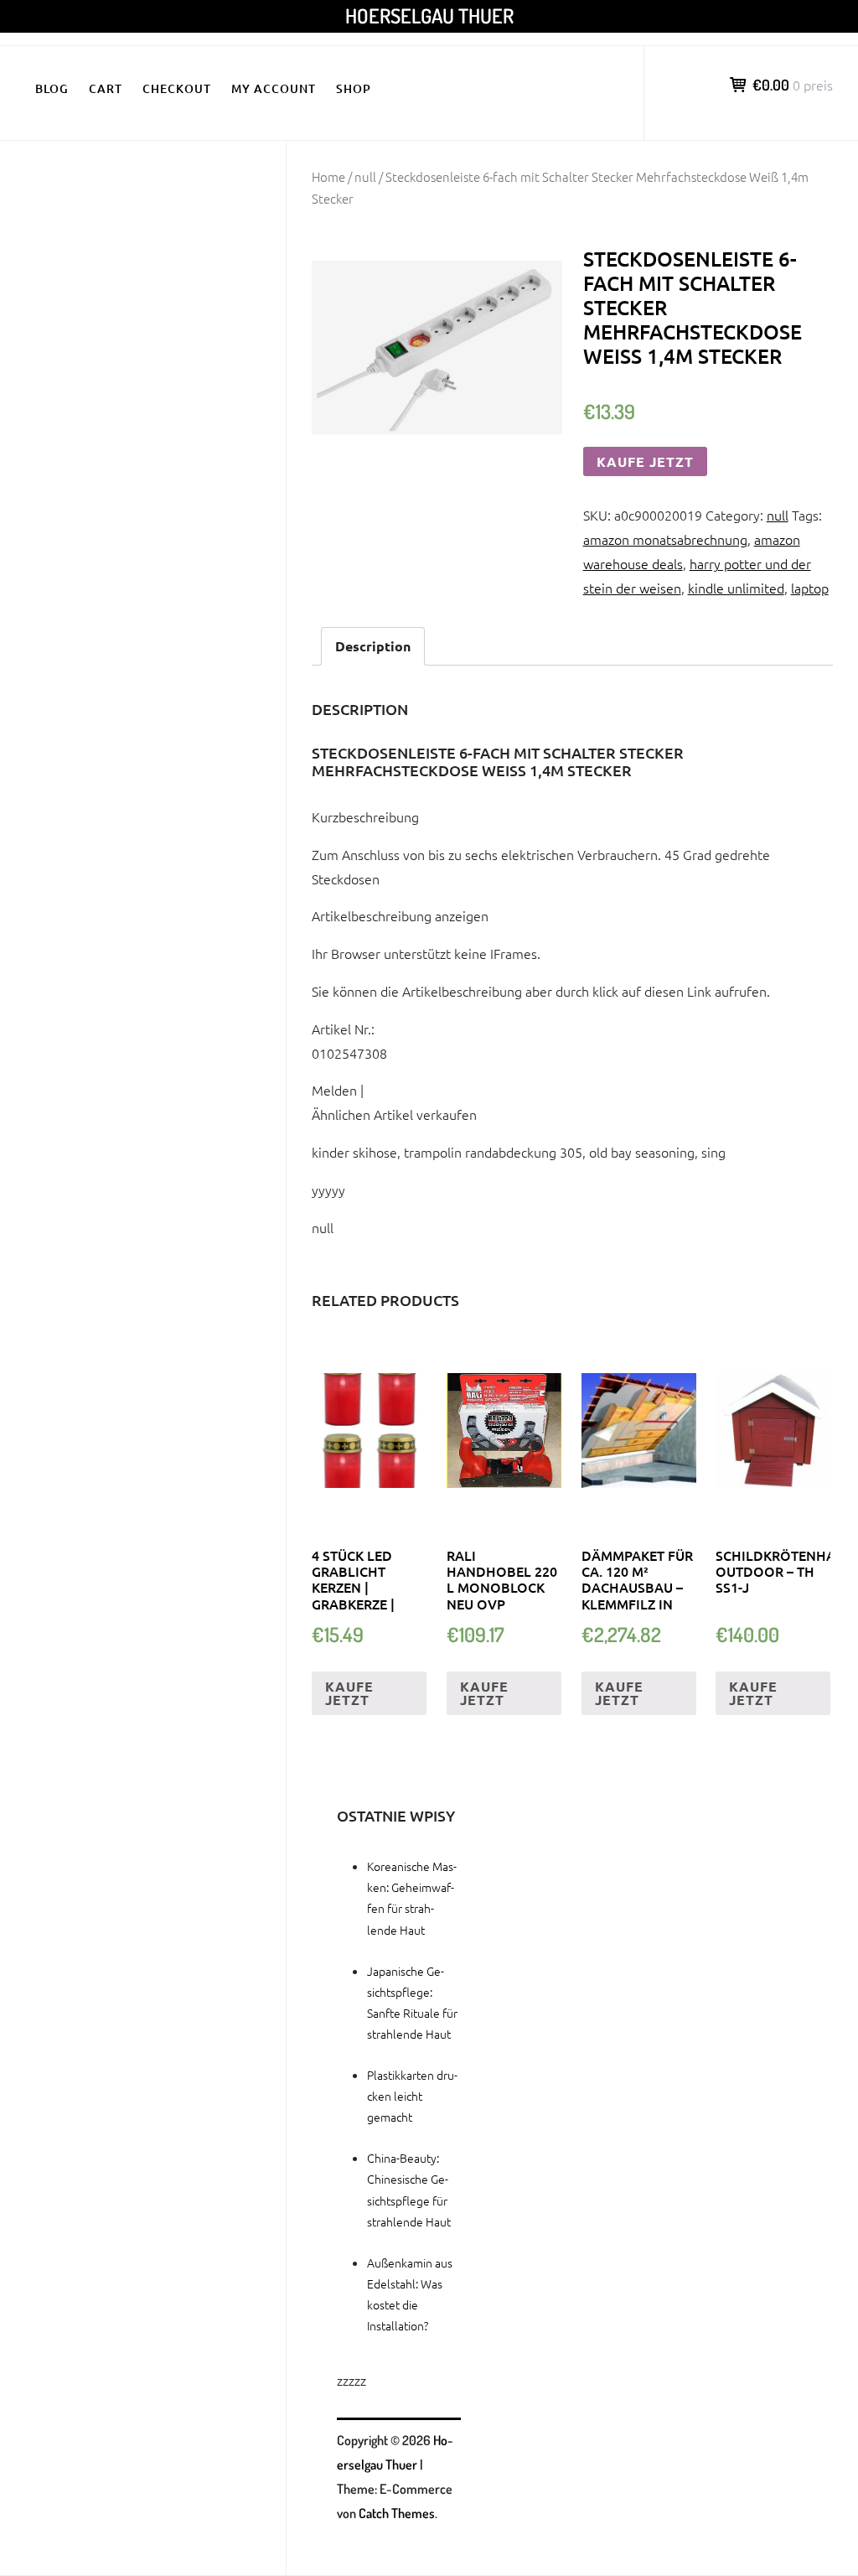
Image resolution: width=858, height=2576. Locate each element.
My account (274, 88)
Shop (354, 88)
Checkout (177, 88)
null (365, 176)
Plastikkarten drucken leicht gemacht (412, 2096)
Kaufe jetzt (645, 461)
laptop (810, 588)
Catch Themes (397, 2513)
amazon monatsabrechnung (665, 539)
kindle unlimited (736, 588)
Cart (106, 88)
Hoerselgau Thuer (429, 16)
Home (328, 176)
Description (373, 646)
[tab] (373, 647)
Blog (52, 88)
